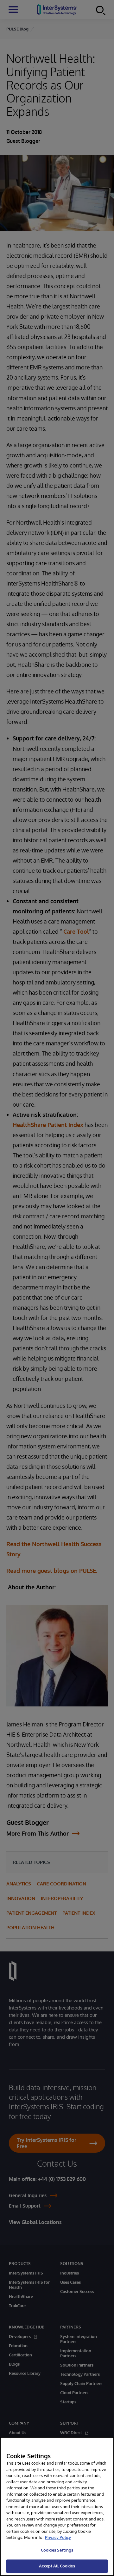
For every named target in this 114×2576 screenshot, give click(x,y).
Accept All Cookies (57, 2566)
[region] (57, 2506)
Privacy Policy (58, 2537)
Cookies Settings (57, 2550)
